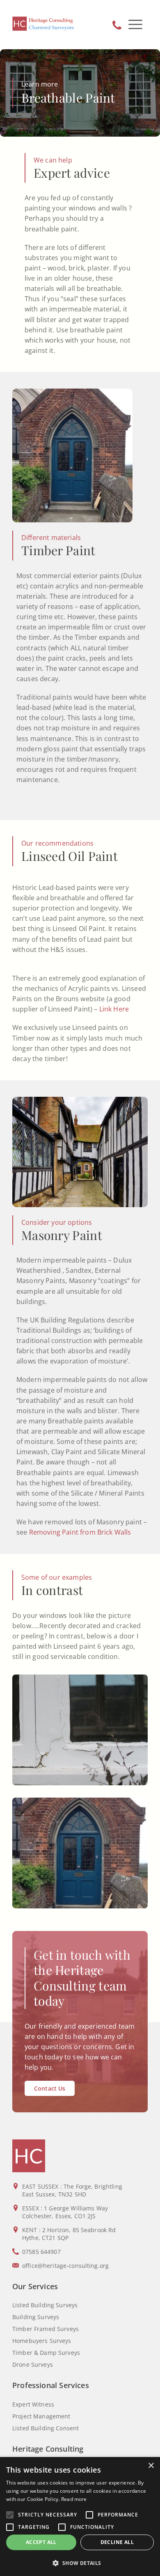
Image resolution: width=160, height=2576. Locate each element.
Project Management (41, 2416)
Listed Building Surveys (45, 2305)
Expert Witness (33, 2404)
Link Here (114, 1009)
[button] (80, 2563)
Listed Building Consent (46, 2428)
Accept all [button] (41, 2542)
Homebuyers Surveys (42, 2341)
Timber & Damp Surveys (46, 2353)
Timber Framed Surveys (46, 2329)
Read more (74, 2499)
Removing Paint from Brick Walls (80, 1532)
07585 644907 (117, 25)
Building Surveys (36, 2317)
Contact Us (50, 2088)
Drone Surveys (33, 2364)
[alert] (80, 2517)
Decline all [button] (117, 2542)
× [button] (151, 2466)
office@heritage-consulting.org (65, 2266)
